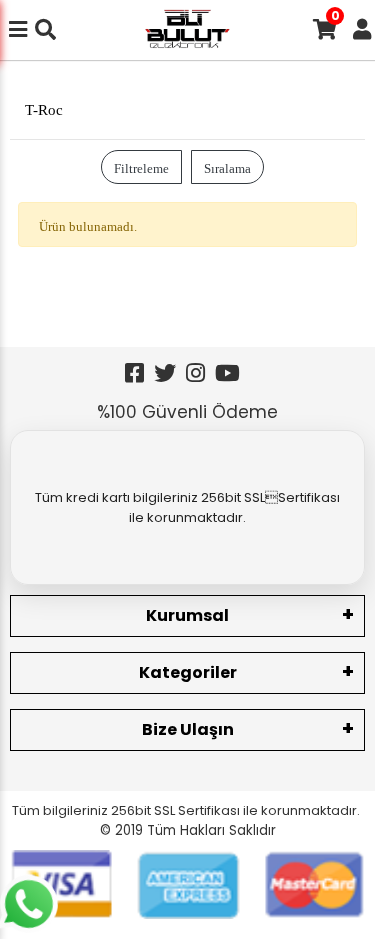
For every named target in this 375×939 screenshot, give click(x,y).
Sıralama (227, 166)
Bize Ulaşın (188, 729)
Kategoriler (188, 672)
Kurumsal (187, 615)
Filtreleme (141, 166)
